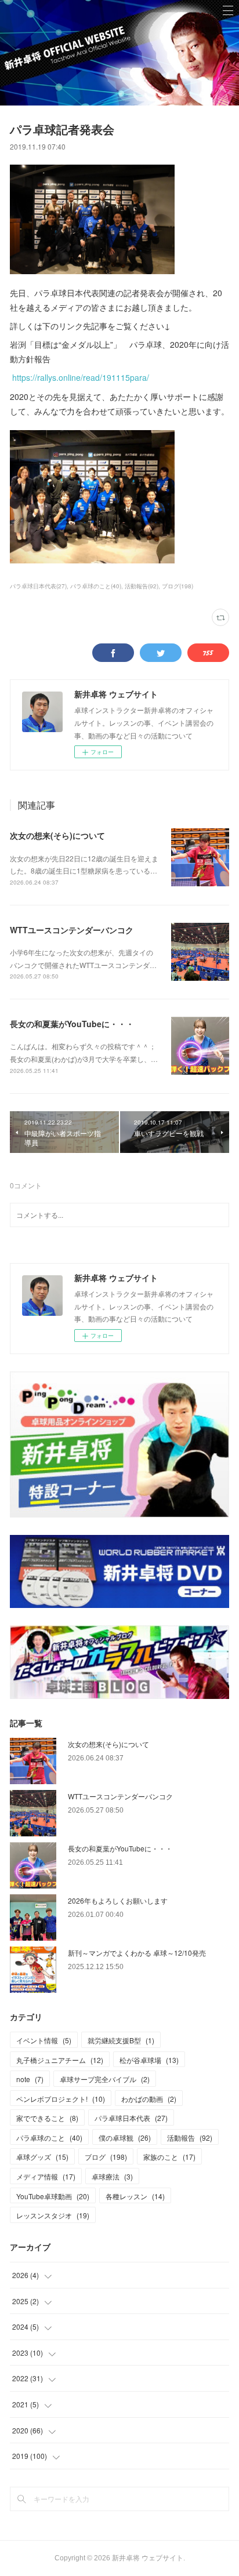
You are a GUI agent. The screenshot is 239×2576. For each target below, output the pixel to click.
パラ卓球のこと (49, 2137)
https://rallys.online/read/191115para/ (81, 377)
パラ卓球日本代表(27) (38, 586)
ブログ (106, 2157)
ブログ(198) (178, 586)
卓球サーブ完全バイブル (105, 2079)
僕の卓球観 (125, 2137)
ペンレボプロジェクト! (61, 2099)
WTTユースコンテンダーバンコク (72, 930)
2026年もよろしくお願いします (118, 1900)
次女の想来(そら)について (57, 835)
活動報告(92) (142, 586)
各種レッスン (135, 2196)
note (30, 2079)
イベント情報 (44, 2040)
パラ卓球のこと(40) (96, 586)
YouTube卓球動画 (53, 2196)
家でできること (47, 2118)
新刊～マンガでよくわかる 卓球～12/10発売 (137, 1953)
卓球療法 (112, 2176)
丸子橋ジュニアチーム (60, 2060)
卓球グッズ (42, 2157)
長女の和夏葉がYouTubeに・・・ (72, 1024)
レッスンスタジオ (53, 2215)
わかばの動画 (149, 2099)
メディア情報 (46, 2176)
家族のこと (169, 2157)
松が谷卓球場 (149, 2060)
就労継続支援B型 (121, 2040)
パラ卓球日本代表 (131, 2118)
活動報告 (190, 2137)
